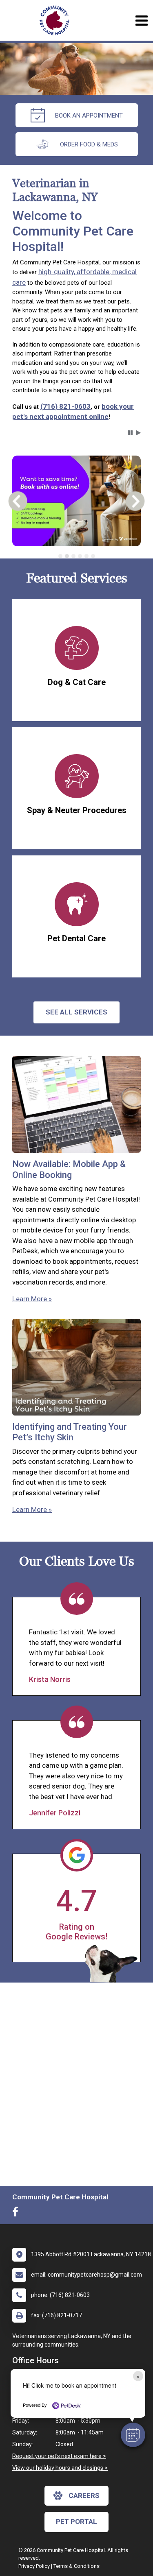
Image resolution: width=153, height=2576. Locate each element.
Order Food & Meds (89, 144)
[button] (133, 2435)
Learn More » (32, 1299)
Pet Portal (76, 2521)
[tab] (60, 556)
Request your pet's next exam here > (59, 2456)
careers (84, 2495)
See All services (76, 1012)
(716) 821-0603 (65, 406)
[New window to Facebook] (17, 2214)
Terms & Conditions (76, 2566)
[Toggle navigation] (141, 21)
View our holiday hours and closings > (60, 2468)
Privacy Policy (34, 2566)
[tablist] (76, 556)
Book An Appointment (89, 116)
